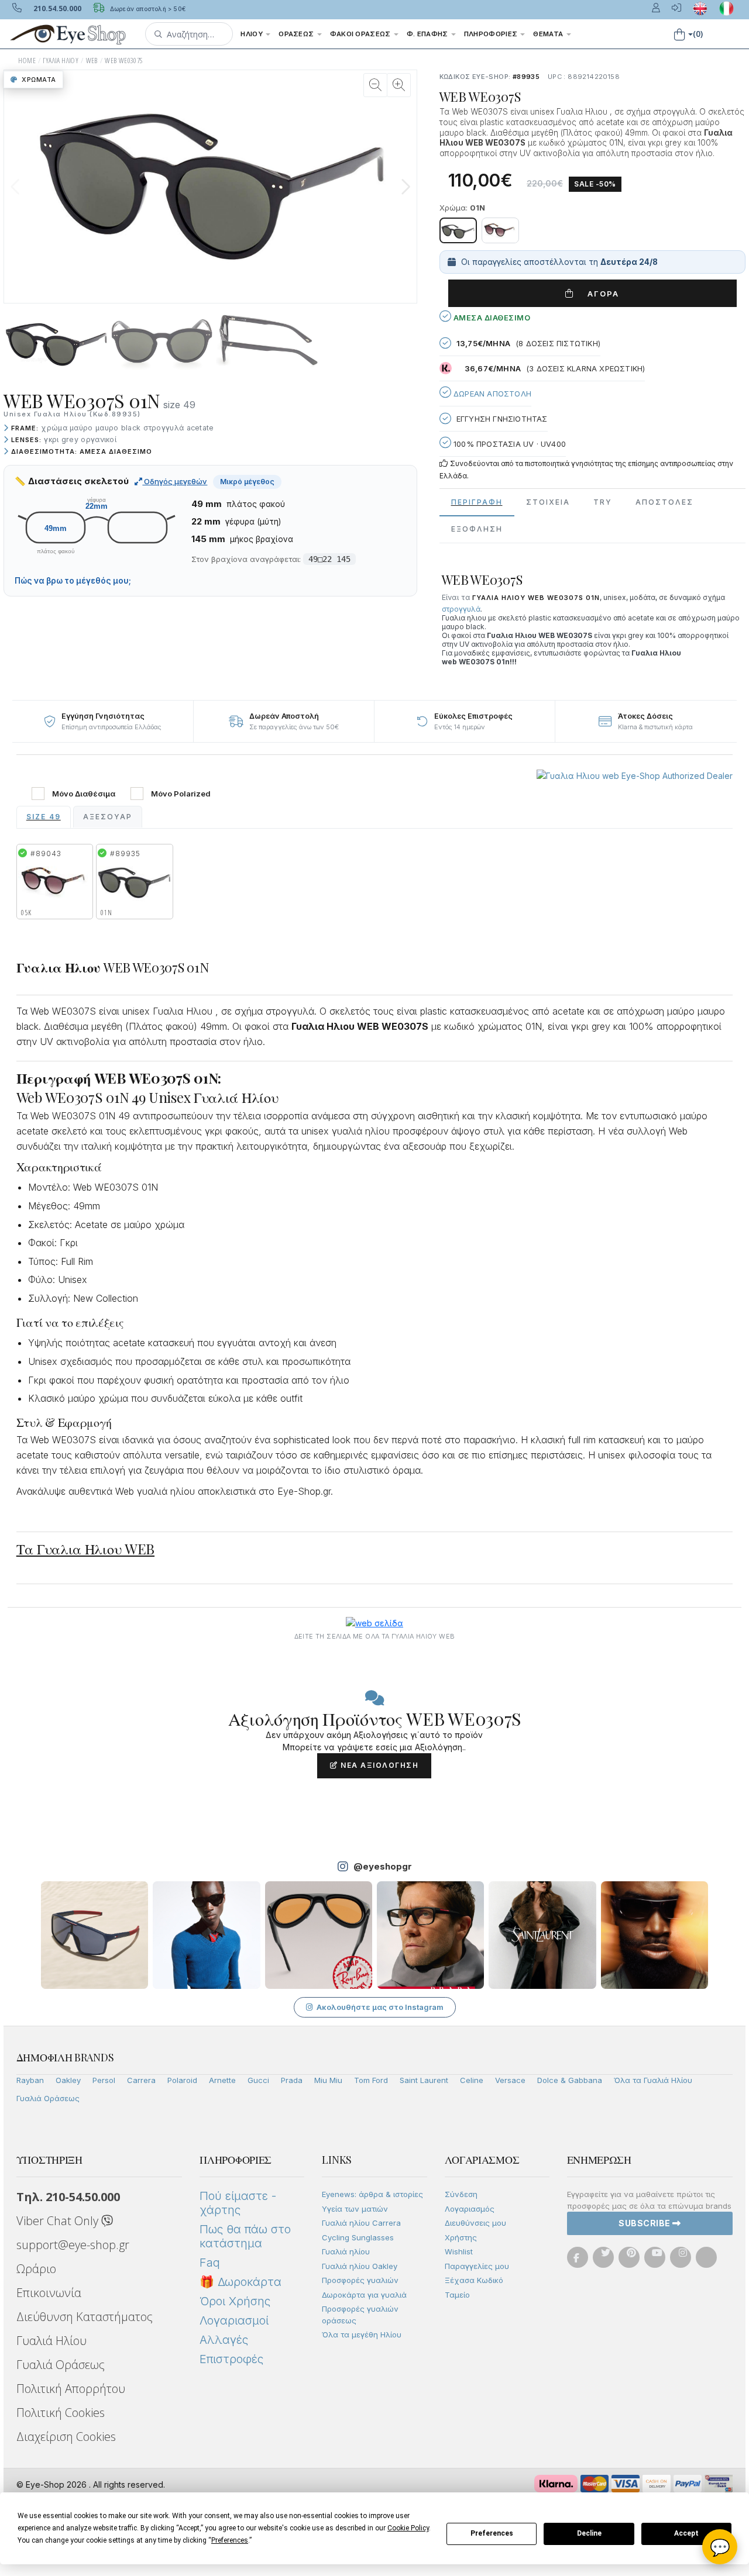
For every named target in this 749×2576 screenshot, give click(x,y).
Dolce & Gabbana (570, 2080)
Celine (472, 2080)
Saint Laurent (424, 2080)
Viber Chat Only (59, 2221)
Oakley (68, 2080)
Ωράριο (36, 2269)
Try (603, 502)
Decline (589, 2533)
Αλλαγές (224, 2340)
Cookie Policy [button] (408, 2528)
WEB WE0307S (123, 61)
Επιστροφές (231, 2359)
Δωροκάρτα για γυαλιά (364, 2295)
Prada (292, 2080)
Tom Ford (371, 2080)
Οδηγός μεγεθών (175, 481)
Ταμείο (457, 2295)
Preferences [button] (230, 2540)
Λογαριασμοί (234, 2320)
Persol (104, 2080)
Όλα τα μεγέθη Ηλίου (362, 2334)
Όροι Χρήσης (235, 2301)
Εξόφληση (477, 529)
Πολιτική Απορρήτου (71, 2389)
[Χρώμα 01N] (458, 230)
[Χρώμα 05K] (500, 230)
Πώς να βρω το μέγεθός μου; (73, 581)
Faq (210, 2263)
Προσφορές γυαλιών (360, 2280)
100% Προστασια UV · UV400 (509, 444)
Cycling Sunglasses (358, 2237)
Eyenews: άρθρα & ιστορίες (372, 2194)
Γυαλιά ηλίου (346, 2251)
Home (27, 61)
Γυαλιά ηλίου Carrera (361, 2223)
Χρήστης (461, 2237)
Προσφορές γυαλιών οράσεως (360, 2315)
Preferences (492, 2533)
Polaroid (182, 2080)
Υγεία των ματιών (355, 2209)
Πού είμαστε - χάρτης (238, 2203)
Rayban (30, 2080)
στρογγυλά (461, 609)
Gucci (258, 2080)
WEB (92, 61)
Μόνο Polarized (181, 794)
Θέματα (549, 34)
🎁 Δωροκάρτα (240, 2282)
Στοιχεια (548, 502)
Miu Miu (328, 2080)
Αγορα (599, 294)
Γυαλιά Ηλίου (51, 2341)
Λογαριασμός (470, 2209)
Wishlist (459, 2251)
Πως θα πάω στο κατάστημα (245, 2236)
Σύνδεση (461, 2194)
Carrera (141, 2080)
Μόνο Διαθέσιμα (84, 794)
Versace (510, 2080)
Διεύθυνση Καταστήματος (85, 2317)
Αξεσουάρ (108, 817)
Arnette (222, 2080)
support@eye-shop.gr (73, 2245)
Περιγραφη (477, 502)
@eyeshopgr (383, 1866)
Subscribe (645, 2223)
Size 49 (44, 817)
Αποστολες (664, 502)
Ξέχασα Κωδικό (474, 2280)
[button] (189, 34)
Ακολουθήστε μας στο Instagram (380, 2007)
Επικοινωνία (49, 2293)
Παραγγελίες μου (477, 2266)
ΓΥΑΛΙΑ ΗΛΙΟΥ (61, 61)
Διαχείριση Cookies (66, 2437)
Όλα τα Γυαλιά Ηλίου (653, 2080)
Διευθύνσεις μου (475, 2223)
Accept (686, 2533)
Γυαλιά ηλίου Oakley (360, 2266)
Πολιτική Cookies (61, 2413)
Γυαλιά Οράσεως (48, 2098)
